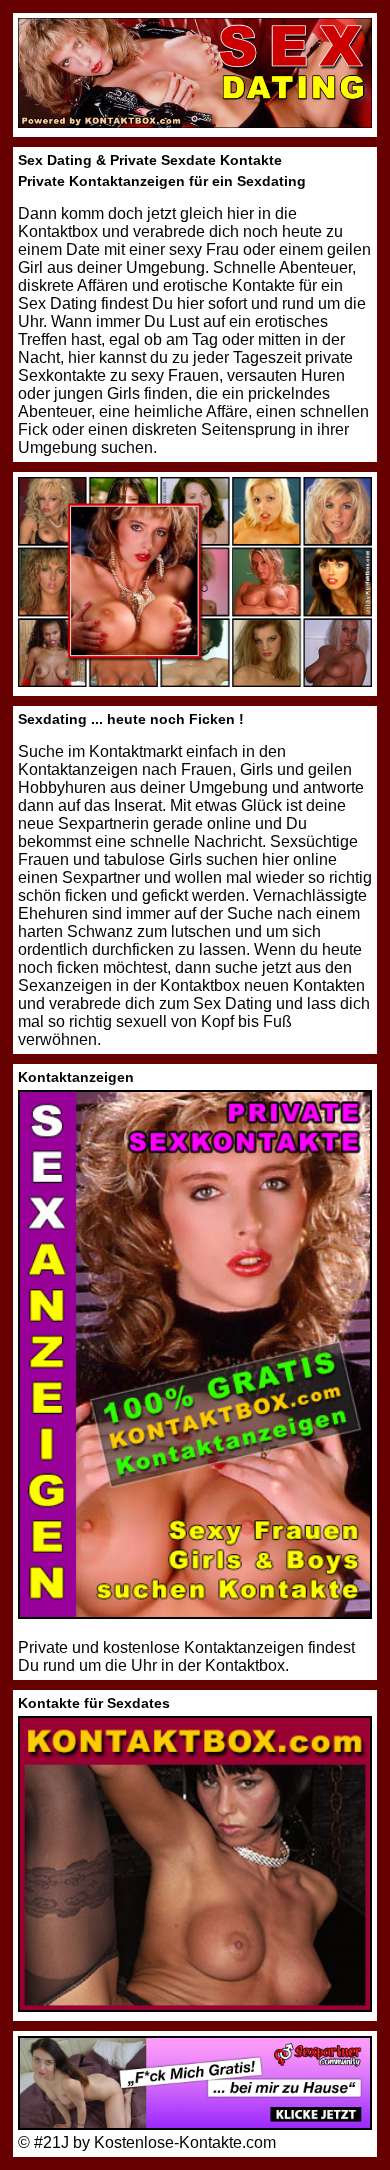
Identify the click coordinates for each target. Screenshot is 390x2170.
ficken (86, 895)
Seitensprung (248, 429)
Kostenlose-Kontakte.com (185, 2142)
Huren (323, 375)
